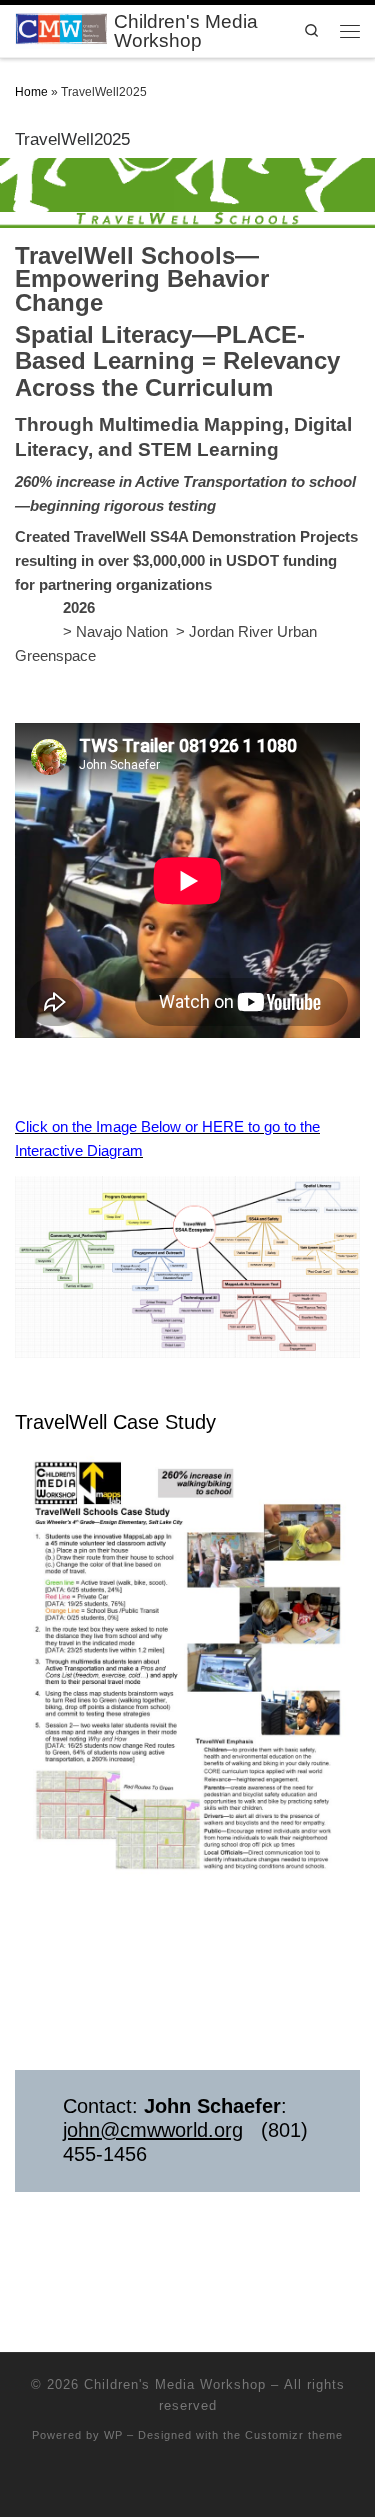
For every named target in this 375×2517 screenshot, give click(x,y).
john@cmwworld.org (153, 2130)
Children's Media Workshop (175, 2384)
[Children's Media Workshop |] (61, 29)
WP (113, 2435)
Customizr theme (294, 2435)
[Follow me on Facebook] (187, 2483)
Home (31, 92)
